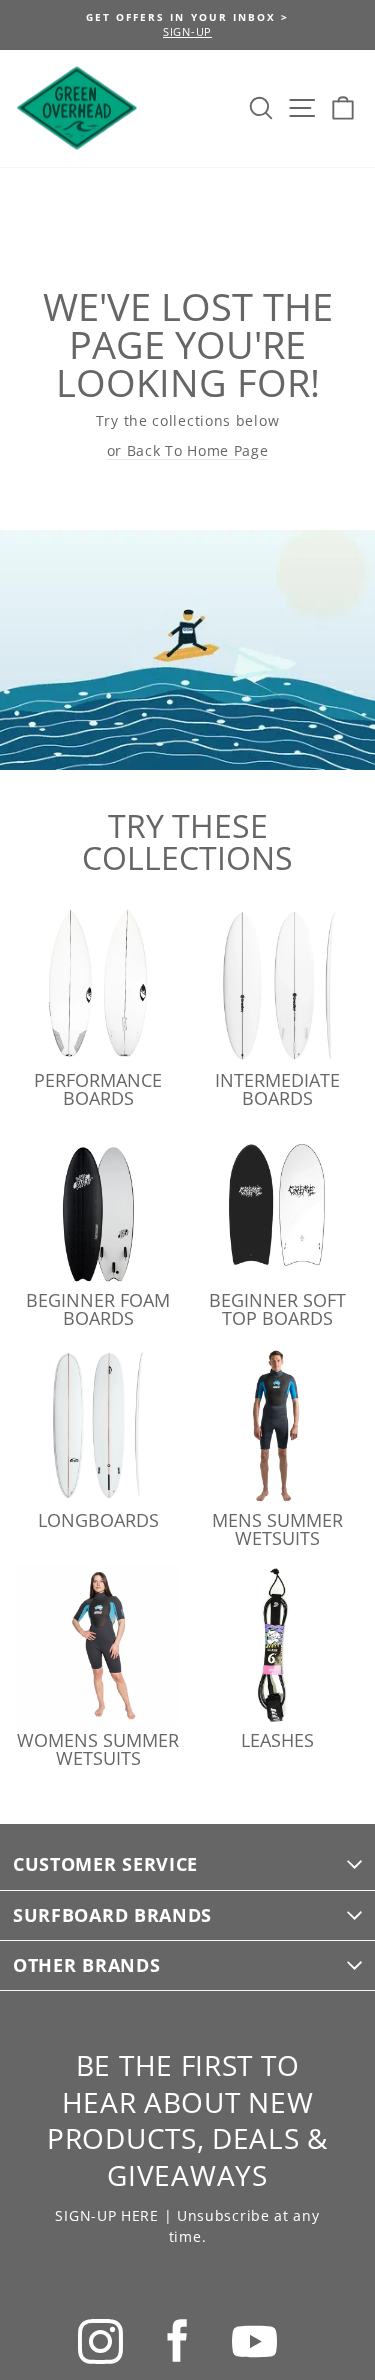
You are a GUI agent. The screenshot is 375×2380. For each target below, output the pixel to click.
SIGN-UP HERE (106, 2215)
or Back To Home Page (188, 450)
